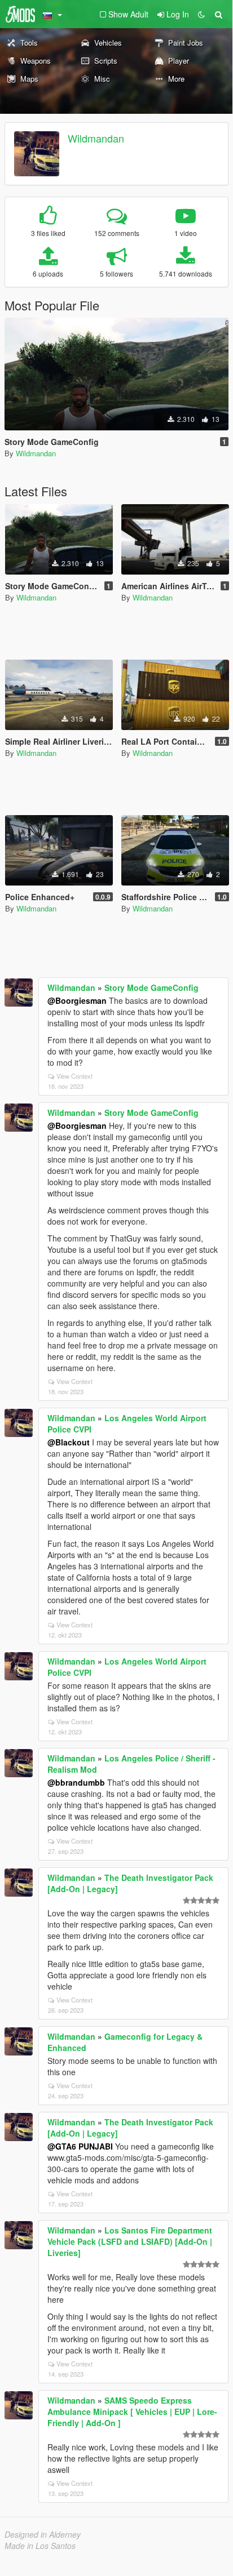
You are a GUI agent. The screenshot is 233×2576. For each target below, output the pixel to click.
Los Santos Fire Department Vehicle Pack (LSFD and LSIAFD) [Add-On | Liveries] (130, 2241)
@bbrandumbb (76, 1782)
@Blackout (69, 1442)
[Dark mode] (201, 14)
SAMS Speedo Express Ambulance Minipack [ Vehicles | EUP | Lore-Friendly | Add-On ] (132, 2412)
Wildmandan (96, 138)
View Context (74, 1076)
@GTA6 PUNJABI (80, 2146)
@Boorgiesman (77, 1000)
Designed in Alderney (43, 2534)
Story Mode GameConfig (151, 987)
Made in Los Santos (40, 2546)
